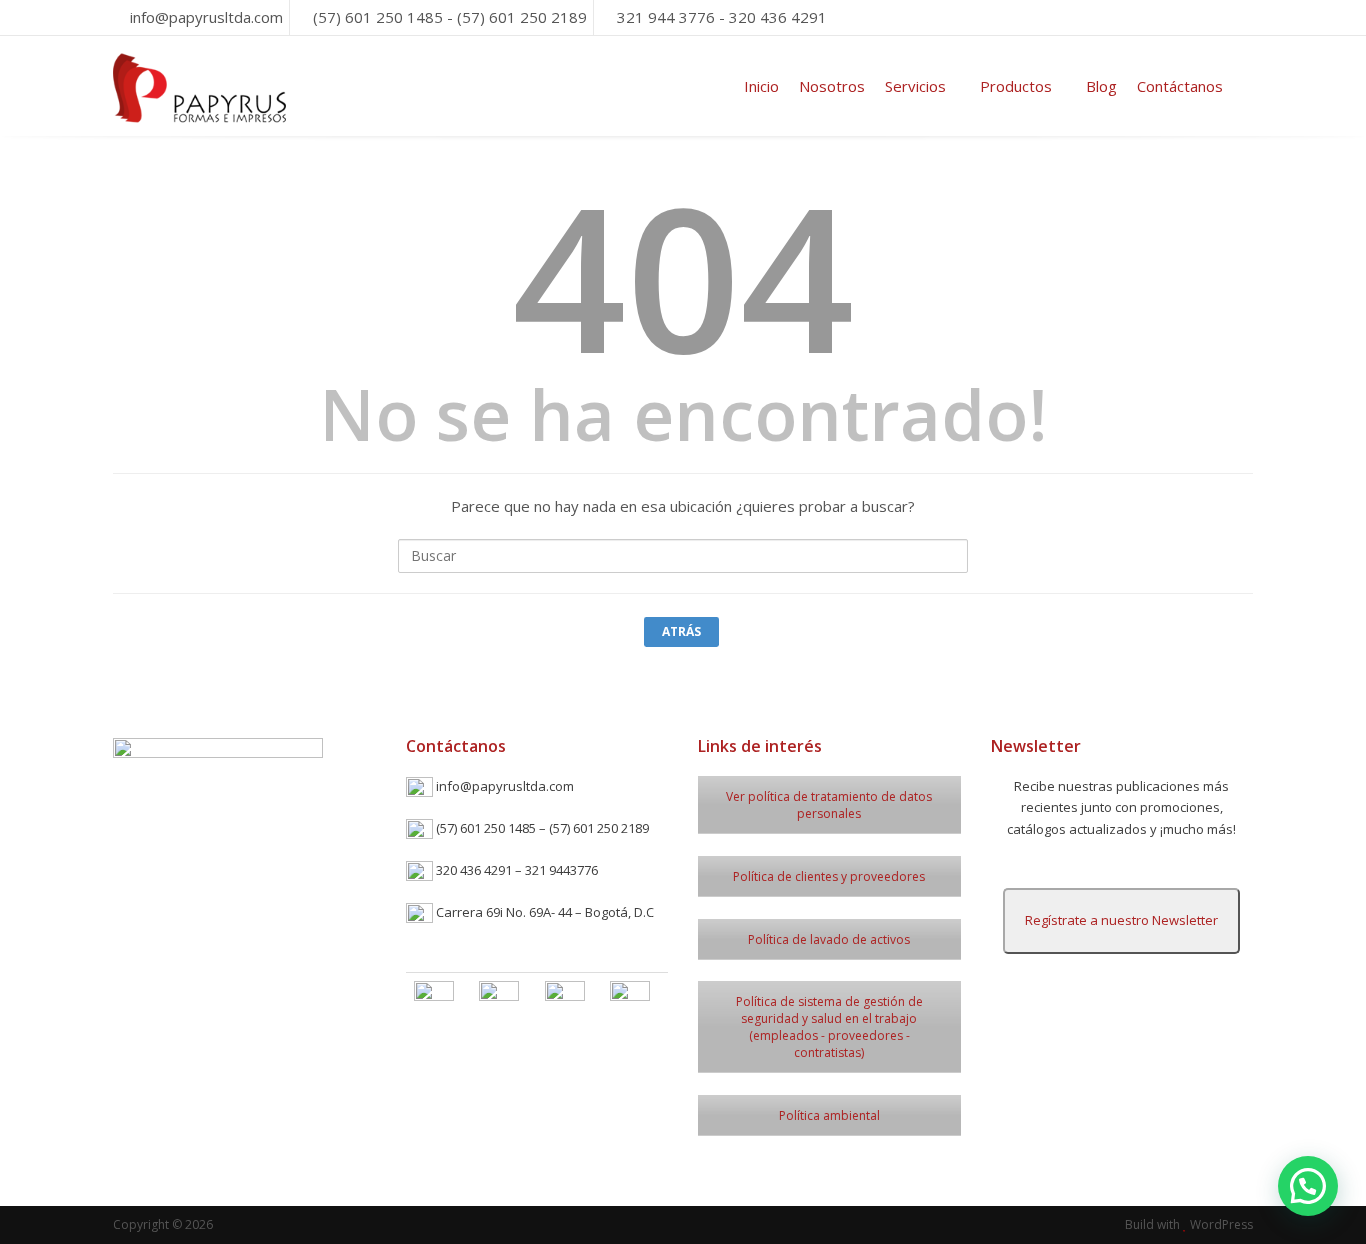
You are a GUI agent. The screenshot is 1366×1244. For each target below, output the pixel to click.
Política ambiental (829, 1115)
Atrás (681, 631)
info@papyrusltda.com (206, 17)
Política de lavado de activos (829, 939)
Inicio (761, 86)
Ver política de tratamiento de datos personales (829, 805)
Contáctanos (1180, 86)
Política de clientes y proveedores (829, 876)
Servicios (915, 86)
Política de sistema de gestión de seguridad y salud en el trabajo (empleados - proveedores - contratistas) (829, 1027)
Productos (1016, 86)
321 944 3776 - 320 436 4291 (722, 17)
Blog (1101, 86)
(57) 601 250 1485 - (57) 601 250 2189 (450, 17)
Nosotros (832, 86)
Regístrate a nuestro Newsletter (1121, 920)
